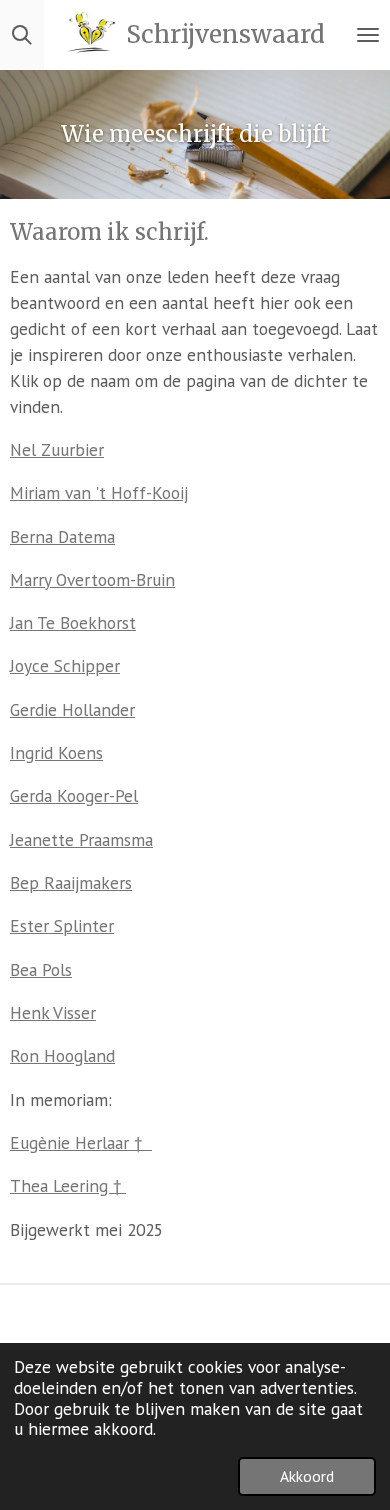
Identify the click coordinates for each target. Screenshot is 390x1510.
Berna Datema (62, 536)
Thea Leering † (68, 1185)
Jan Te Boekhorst (73, 622)
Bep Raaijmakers (71, 882)
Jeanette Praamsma (81, 839)
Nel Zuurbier (57, 449)
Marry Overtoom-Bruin (92, 579)
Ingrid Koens (56, 752)
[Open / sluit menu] (368, 35)
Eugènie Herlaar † (81, 1142)
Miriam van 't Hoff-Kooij (99, 492)
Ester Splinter (62, 925)
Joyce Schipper (65, 665)
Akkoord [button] (307, 1476)
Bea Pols (41, 969)
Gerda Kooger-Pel (74, 795)
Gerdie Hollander (72, 709)
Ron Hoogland (62, 1055)
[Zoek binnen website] (22, 35)
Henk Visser (53, 1012)
